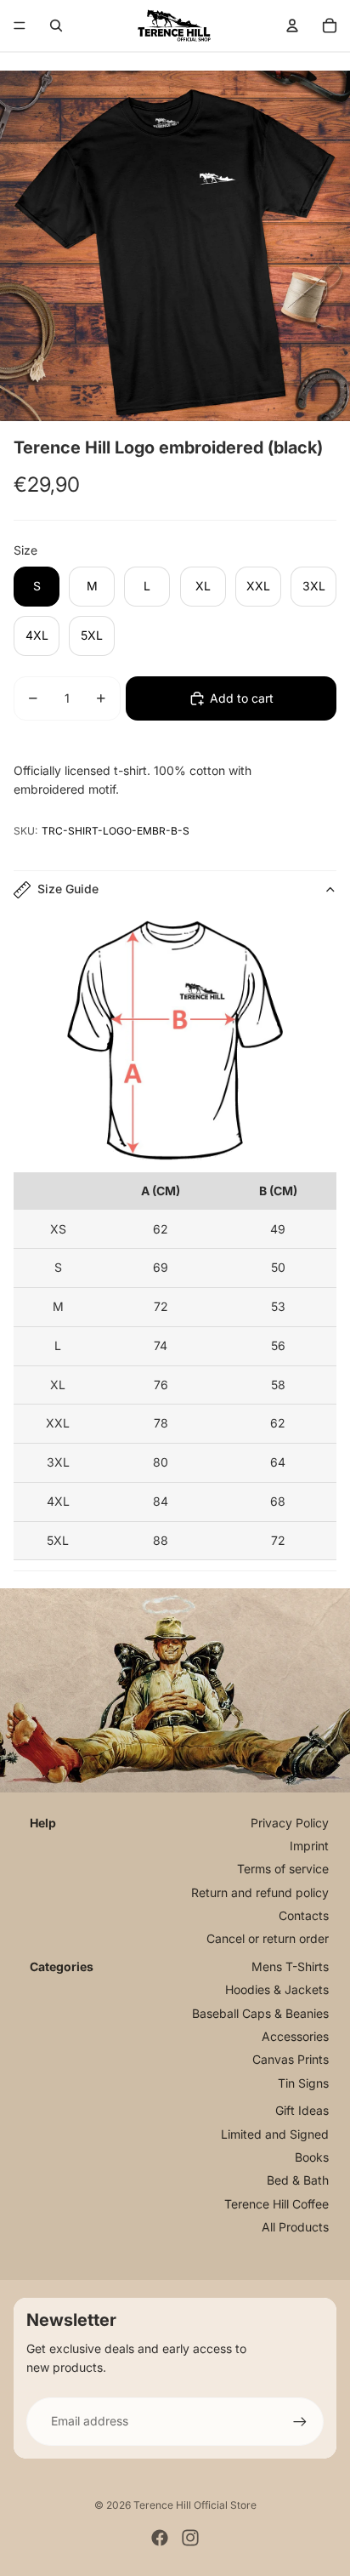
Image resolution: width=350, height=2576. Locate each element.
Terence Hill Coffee (277, 2204)
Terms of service (283, 1869)
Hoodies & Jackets (277, 1989)
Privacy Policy (290, 1823)
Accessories (295, 2036)
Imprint (309, 1846)
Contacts (304, 1915)
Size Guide (68, 889)
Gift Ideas (302, 2110)
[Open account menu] (292, 26)
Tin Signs (303, 2083)
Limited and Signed (275, 2134)
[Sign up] (300, 2421)
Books (312, 2157)
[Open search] (56, 26)
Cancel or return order (268, 1938)
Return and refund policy (260, 1892)
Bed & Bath (298, 2180)
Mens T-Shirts (290, 1966)
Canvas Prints (291, 2059)
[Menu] (20, 26)
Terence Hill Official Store (195, 2505)
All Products (295, 2227)
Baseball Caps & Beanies (260, 2013)
